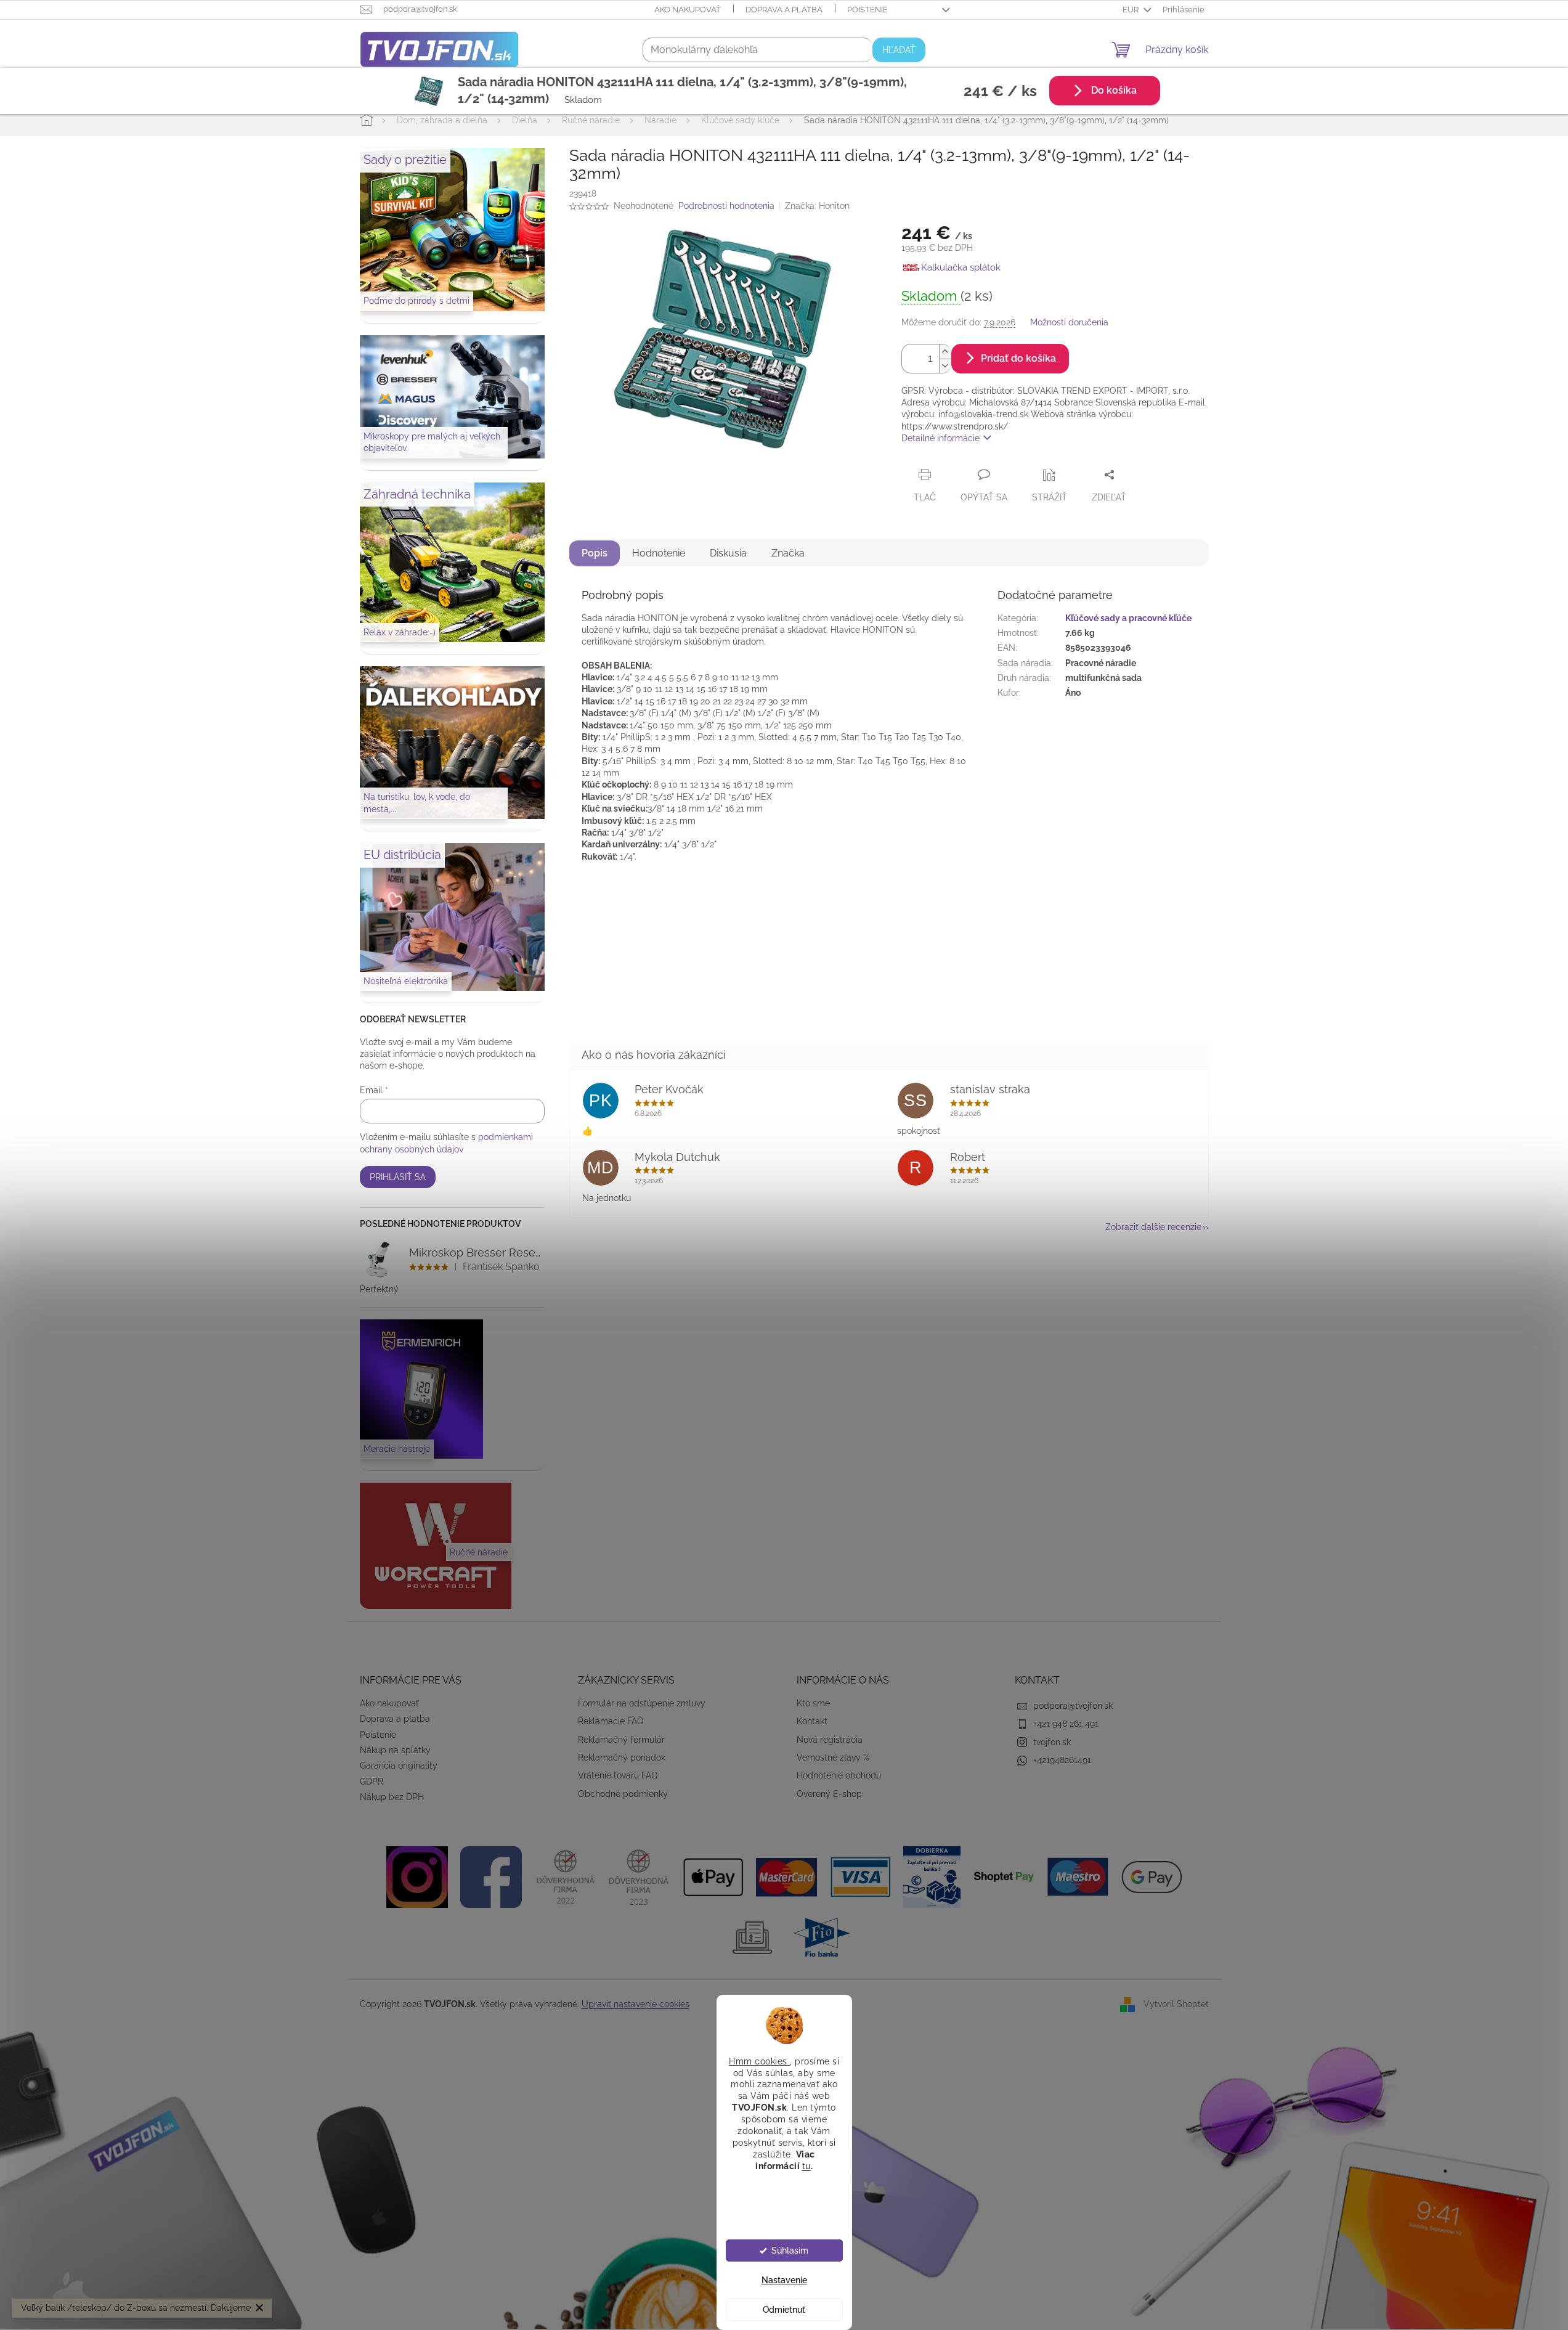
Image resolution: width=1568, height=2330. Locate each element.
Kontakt (812, 1721)
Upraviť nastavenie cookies (636, 2004)
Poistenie (867, 10)
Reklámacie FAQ (611, 1721)
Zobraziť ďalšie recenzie (1153, 1227)
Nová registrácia (830, 1740)
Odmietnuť (784, 2310)
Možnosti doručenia (1069, 322)
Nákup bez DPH (392, 1797)
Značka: (817, 206)
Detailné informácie (940, 438)
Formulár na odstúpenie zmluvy (642, 1703)
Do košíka (1113, 91)
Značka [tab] (788, 553)
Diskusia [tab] (728, 553)
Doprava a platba (784, 10)
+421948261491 (1062, 1760)
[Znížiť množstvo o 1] (945, 366)
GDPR (372, 1782)
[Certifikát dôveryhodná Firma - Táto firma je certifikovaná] (565, 1876)
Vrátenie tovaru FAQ (618, 1775)
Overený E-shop (829, 1794)
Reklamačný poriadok (622, 1758)
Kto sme (813, 1703)
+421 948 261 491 (1066, 1724)
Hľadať (899, 50)
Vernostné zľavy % (833, 1758)
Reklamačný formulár (621, 1740)
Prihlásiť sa (398, 1177)
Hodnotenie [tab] (659, 553)
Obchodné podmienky (623, 1794)
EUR (1131, 10)
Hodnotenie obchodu (839, 1775)
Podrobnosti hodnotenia (726, 206)
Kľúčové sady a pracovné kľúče (1128, 618)
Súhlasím (790, 2251)
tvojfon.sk (1052, 1742)
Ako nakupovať (688, 10)
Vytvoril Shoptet (1176, 2004)
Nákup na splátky (395, 1750)
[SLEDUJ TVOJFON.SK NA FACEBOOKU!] (491, 1876)
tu (806, 2165)
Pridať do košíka (1018, 358)
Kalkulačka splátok (961, 267)
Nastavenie (784, 2280)
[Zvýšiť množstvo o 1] (945, 352)
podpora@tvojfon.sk (1073, 1706)
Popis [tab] (595, 553)
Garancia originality (399, 1766)
